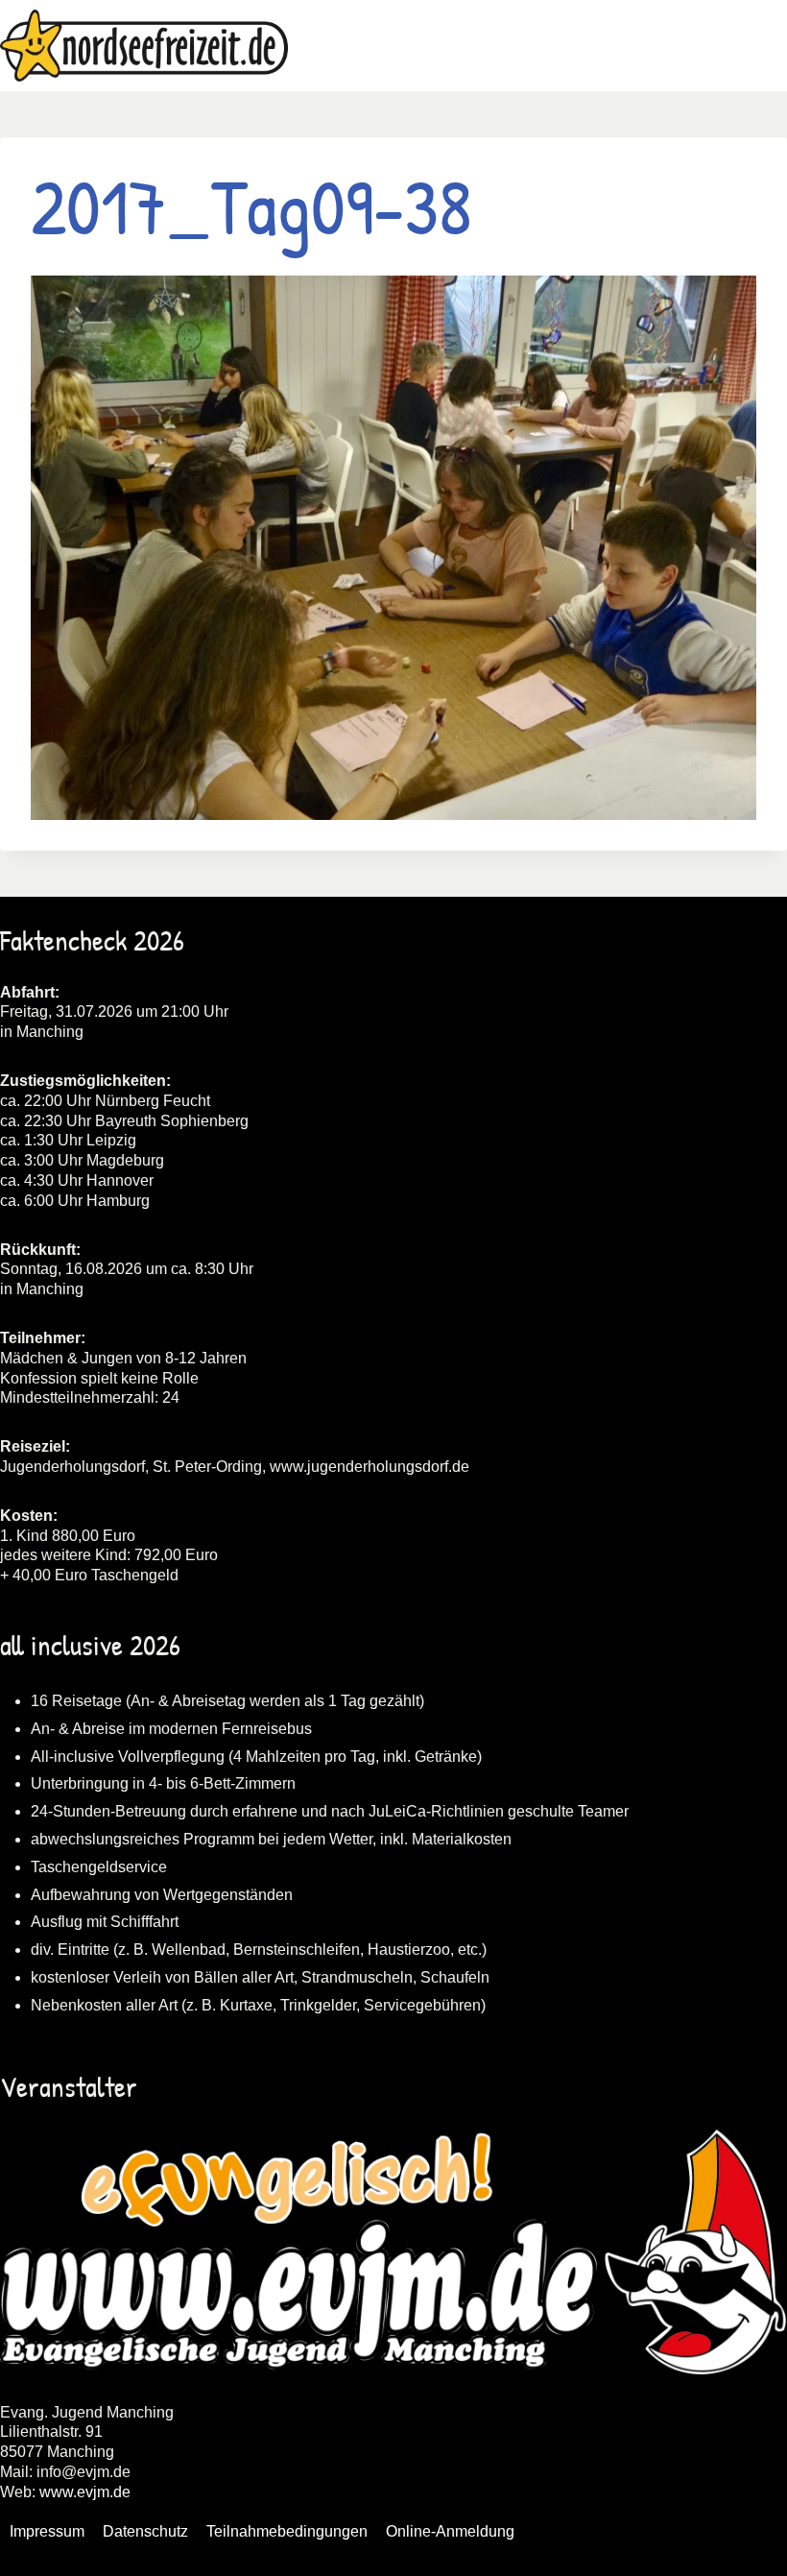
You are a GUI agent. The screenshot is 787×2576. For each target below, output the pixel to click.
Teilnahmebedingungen (287, 2531)
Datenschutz (145, 2531)
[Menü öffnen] (769, 46)
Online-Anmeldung (450, 2531)
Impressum (47, 2531)
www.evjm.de (85, 2492)
